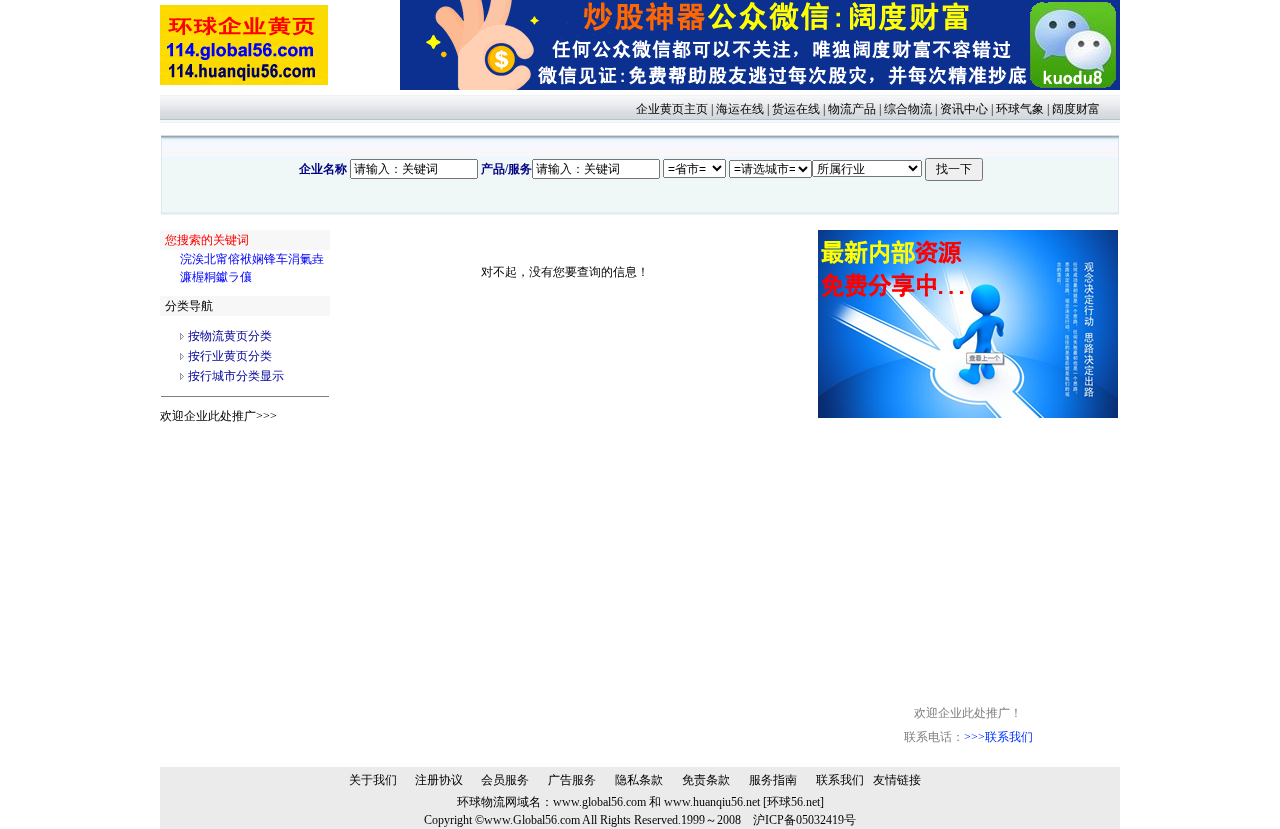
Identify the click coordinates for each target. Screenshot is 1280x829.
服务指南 (773, 780)
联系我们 (840, 780)
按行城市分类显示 (236, 376)
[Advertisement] (968, 543)
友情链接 (897, 780)
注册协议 (439, 780)
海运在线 (740, 109)
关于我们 (373, 780)
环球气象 (1020, 109)
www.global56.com (599, 802)
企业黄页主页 (672, 109)
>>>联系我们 (998, 737)
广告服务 (572, 780)
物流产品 (852, 109)
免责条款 (706, 780)
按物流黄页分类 (230, 336)
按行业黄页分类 (230, 356)
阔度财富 (1076, 109)
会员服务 (505, 780)
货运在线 (796, 109)
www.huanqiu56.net (712, 802)
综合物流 (908, 109)
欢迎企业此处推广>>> (218, 416)
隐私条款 (639, 780)
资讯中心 (964, 109)
